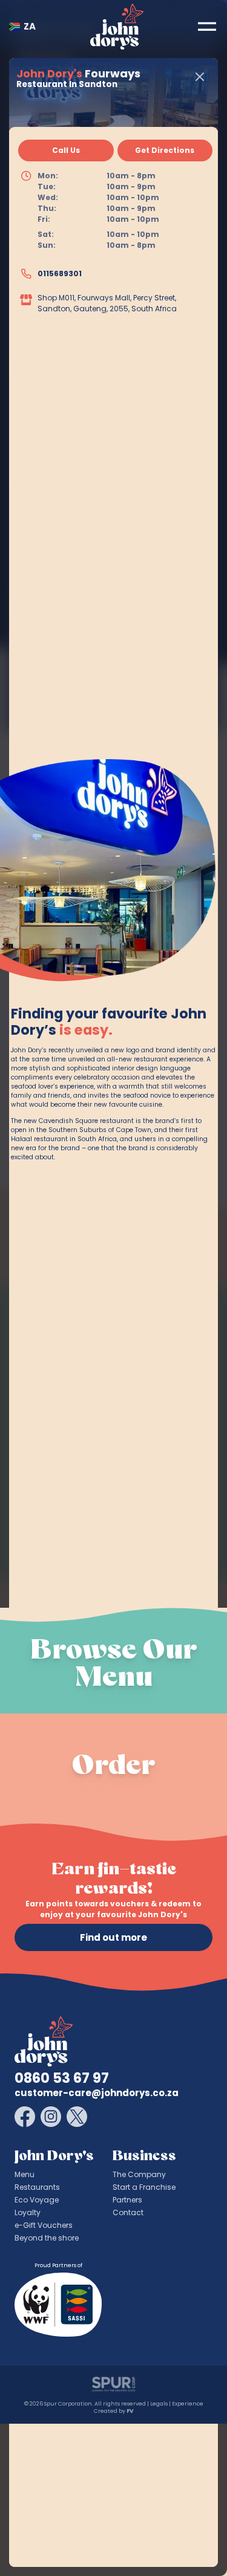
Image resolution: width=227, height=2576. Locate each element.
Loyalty (28, 2212)
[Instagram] (51, 2117)
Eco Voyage (37, 2200)
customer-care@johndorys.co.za (97, 2093)
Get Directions (165, 150)
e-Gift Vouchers (44, 2225)
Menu (25, 2174)
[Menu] (207, 27)
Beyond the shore (47, 2238)
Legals (159, 2404)
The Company (139, 2174)
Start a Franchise (144, 2187)
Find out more (113, 1937)
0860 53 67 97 (62, 2078)
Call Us (66, 150)
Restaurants (37, 2187)
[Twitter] (77, 2117)
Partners (127, 2200)
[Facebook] (25, 2117)
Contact (128, 2212)
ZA (30, 26)
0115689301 (60, 273)
